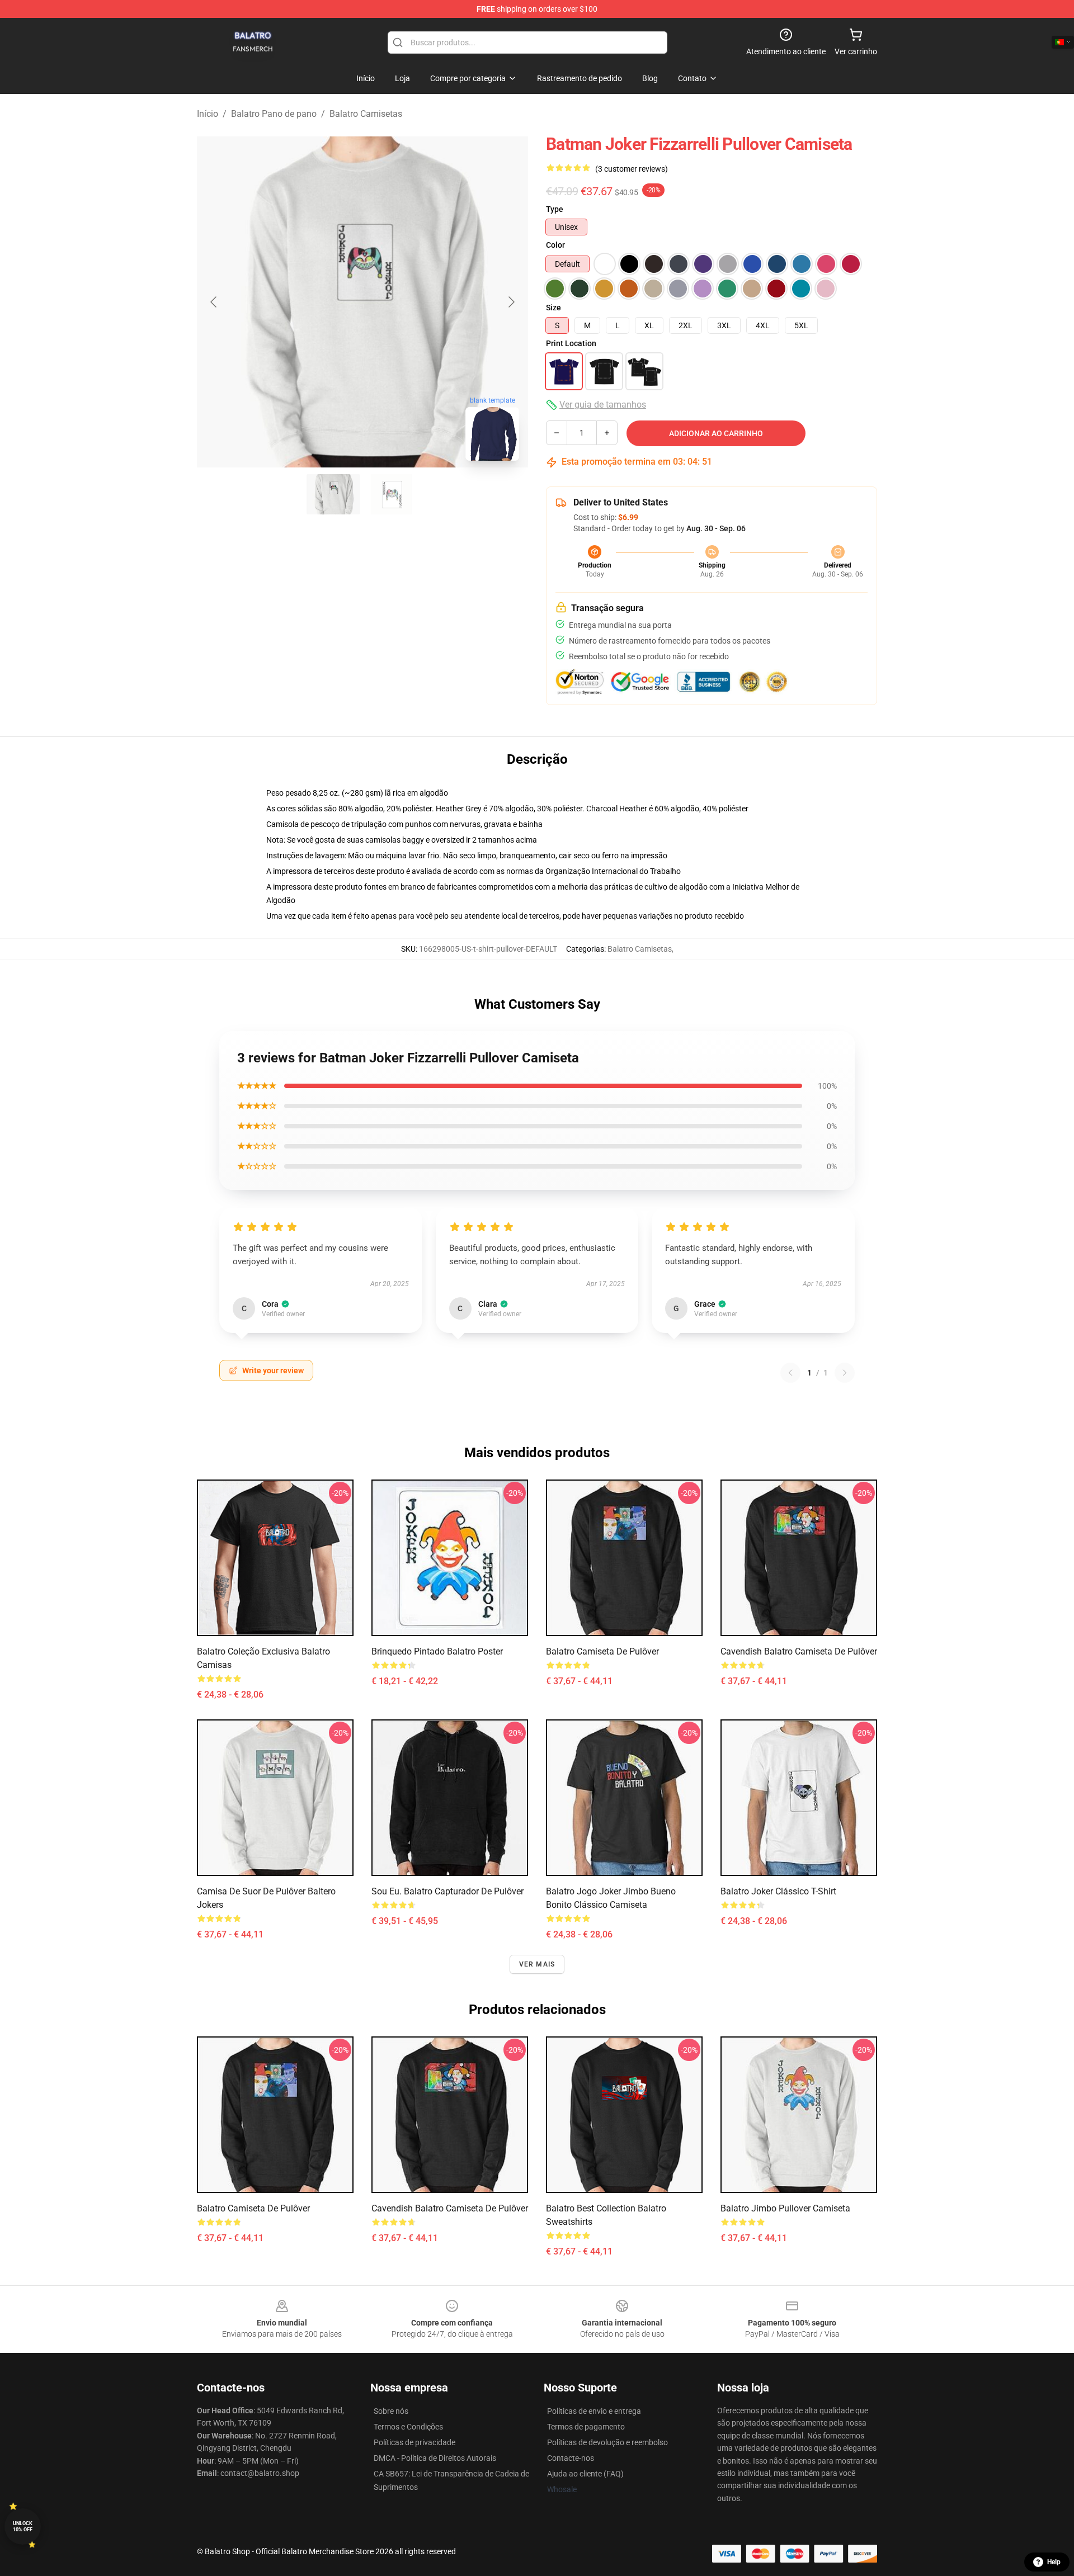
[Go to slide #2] (392, 494)
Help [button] (1054, 2562)
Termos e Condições (408, 2427)
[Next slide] (511, 302)
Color (555, 245)
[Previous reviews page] (790, 1373)
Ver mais (537, 1964)
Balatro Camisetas (366, 114)
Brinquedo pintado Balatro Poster (437, 1651)
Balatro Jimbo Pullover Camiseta (785, 2208)
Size (554, 308)
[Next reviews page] (845, 1373)
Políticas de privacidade (414, 2442)
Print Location (571, 343)
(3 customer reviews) (632, 169)
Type (555, 209)
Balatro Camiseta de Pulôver (602, 1651)
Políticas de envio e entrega (594, 2411)
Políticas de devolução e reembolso (607, 2442)
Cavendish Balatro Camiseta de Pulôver (799, 1651)
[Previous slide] (214, 302)
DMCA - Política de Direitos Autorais (435, 2458)
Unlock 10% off (23, 2527)
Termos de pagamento (586, 2427)
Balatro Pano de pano (274, 114)
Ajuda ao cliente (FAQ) (585, 2474)
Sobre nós (391, 2411)
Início (208, 114)
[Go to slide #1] (333, 494)
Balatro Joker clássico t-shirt (778, 1891)
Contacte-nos (571, 2458)
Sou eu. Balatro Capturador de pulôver (447, 1891)
